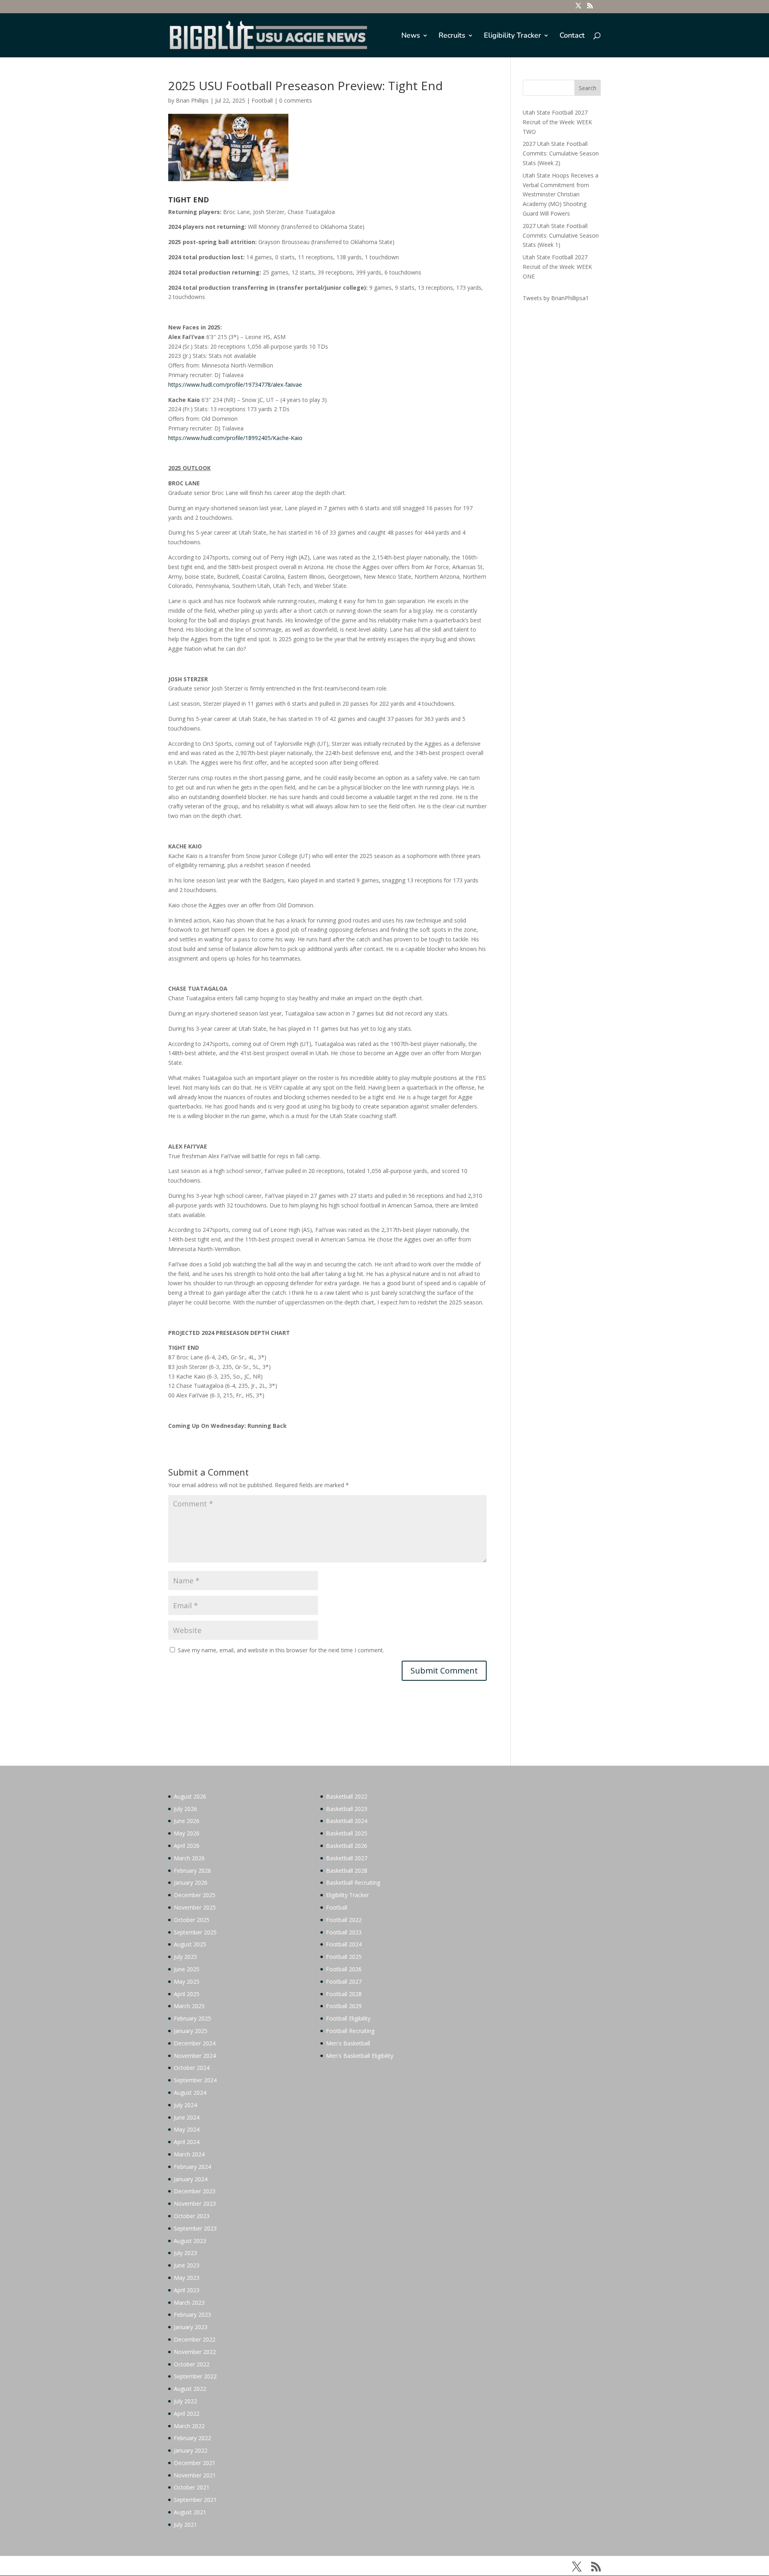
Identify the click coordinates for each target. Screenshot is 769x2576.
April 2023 (187, 2290)
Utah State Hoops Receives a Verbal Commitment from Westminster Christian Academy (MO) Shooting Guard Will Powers (561, 194)
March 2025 (189, 2006)
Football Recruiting (350, 2031)
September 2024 (195, 2080)
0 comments (296, 100)
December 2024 (195, 2043)
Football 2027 (344, 1981)
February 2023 (192, 2315)
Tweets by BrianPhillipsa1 (556, 298)
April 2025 (187, 1994)
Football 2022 (344, 1920)
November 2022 (195, 2352)
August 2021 (190, 2512)
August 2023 (190, 2241)
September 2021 (195, 2500)
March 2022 (189, 2426)
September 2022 (195, 2376)
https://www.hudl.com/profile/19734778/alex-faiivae (235, 385)
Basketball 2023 (347, 1809)
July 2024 (185, 2105)
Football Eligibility (348, 2018)
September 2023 (195, 2228)
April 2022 (187, 2413)
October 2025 (192, 1920)
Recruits (452, 36)
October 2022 (192, 2364)
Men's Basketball (348, 2043)
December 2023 (195, 2191)
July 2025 (185, 1957)
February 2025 (192, 2018)
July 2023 (185, 2253)
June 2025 (187, 1969)
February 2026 (192, 1870)
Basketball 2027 (347, 1858)
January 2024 (191, 2179)
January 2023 (191, 2327)
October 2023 (192, 2216)
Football (262, 100)
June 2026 (187, 1821)
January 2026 (191, 1883)
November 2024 (195, 2056)
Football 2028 (344, 1994)
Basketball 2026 (347, 1846)
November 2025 (195, 1907)
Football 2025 (344, 1957)
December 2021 (195, 2463)
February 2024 (192, 2167)
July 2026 (185, 1809)
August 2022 (190, 2389)
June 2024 (187, 2117)
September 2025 (195, 1932)
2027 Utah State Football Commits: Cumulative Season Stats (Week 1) (561, 235)
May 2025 (187, 1981)
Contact (572, 36)
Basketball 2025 (347, 1833)
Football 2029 (344, 2006)
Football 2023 (344, 1932)
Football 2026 (344, 1969)
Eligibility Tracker (512, 36)
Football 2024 (344, 1944)
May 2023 (187, 2278)
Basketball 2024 (347, 1821)
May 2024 (187, 2129)
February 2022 (192, 2438)
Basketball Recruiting (353, 1883)
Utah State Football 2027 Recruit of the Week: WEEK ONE (557, 267)
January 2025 (191, 2031)
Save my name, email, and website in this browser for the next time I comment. (281, 1650)
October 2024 (192, 2068)
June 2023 (187, 2265)
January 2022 (191, 2450)
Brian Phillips (192, 100)
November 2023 (195, 2204)
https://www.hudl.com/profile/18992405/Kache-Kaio (235, 438)
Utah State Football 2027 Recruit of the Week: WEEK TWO (557, 122)
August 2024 (190, 2092)
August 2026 (190, 1796)
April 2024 (187, 2142)
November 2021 (195, 2475)
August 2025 (190, 1944)
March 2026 (189, 1858)
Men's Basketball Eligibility (360, 2056)
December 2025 (195, 1895)
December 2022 (195, 2339)
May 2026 (187, 1833)
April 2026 (187, 1846)
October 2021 (192, 2487)
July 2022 (185, 2401)
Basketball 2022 (347, 1796)
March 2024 (189, 2154)
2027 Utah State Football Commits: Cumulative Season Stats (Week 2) (561, 153)
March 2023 (189, 2302)
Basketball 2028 (347, 1870)
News (411, 36)
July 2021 (185, 2525)
